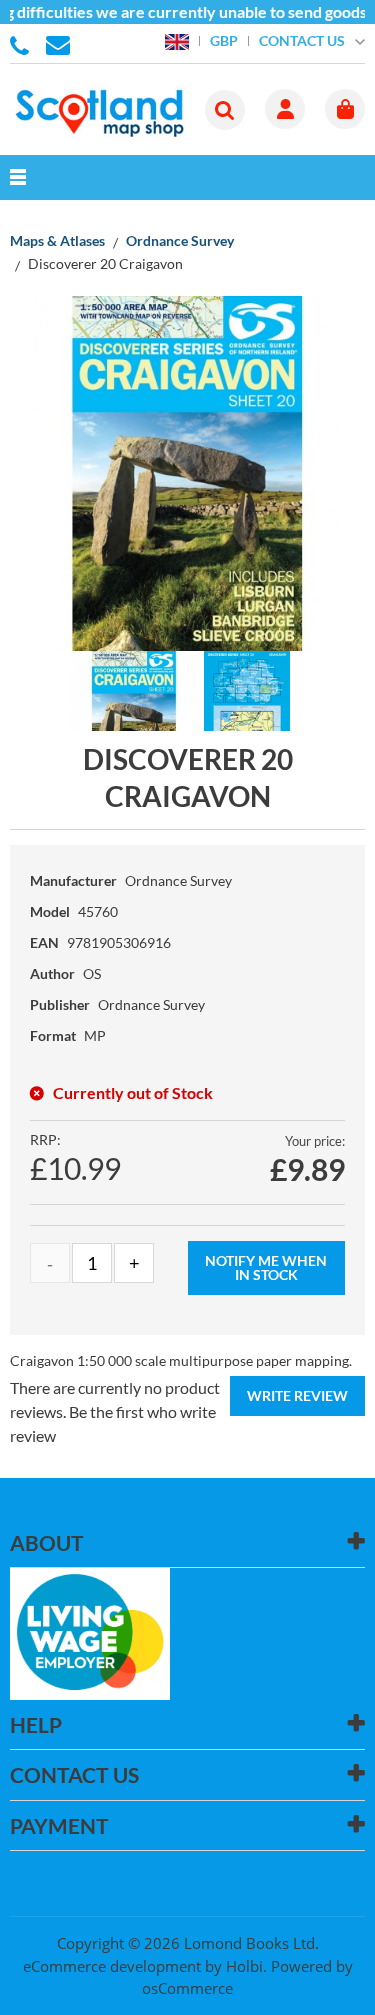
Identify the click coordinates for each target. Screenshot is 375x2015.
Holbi (244, 1966)
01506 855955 (23, 44)
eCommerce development (112, 1966)
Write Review (297, 1395)
